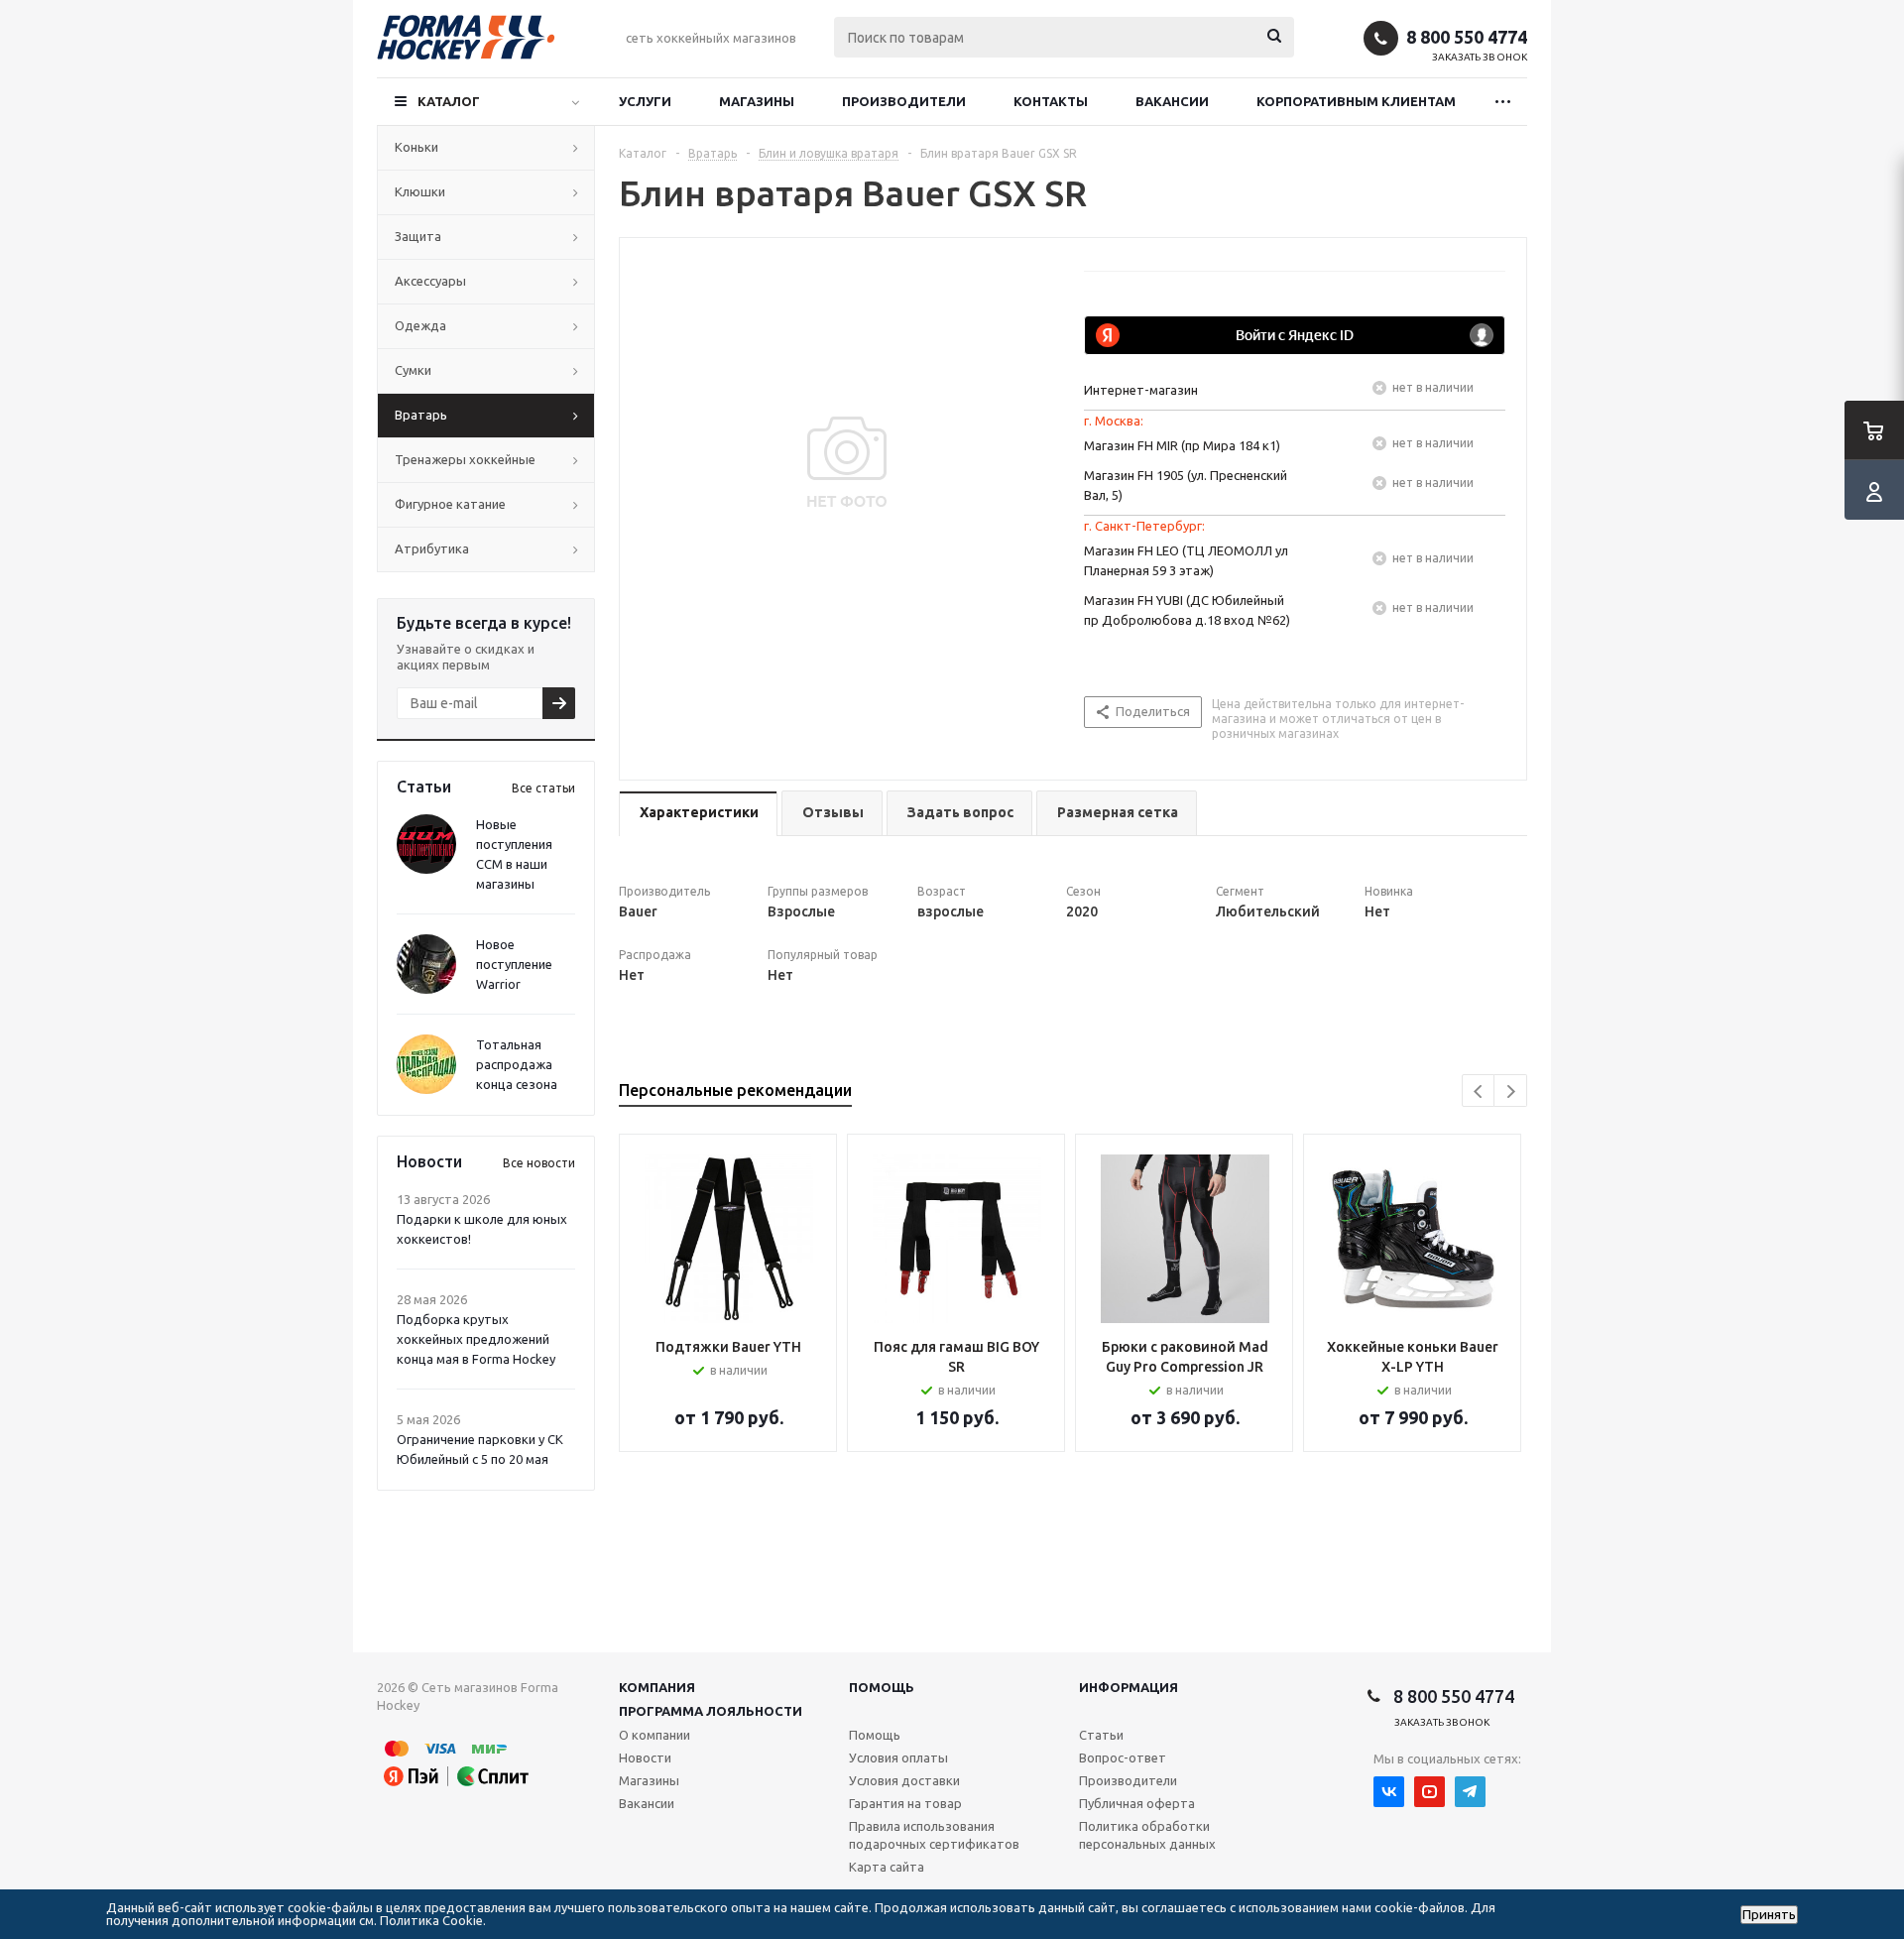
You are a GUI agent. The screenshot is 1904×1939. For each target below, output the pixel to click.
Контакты (1051, 101)
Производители (904, 101)
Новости (645, 1757)
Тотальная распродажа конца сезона (517, 1064)
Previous (1479, 1091)
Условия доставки (904, 1780)
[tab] (698, 814)
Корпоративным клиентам (1356, 101)
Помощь (882, 1687)
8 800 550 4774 (1467, 37)
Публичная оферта (1137, 1803)
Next (1511, 1091)
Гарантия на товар (905, 1803)
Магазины (757, 101)
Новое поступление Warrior (514, 964)
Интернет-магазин (1141, 390)
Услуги (645, 101)
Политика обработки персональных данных (1147, 1835)
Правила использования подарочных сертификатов (934, 1835)
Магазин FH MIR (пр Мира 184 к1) (1182, 445)
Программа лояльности (711, 1711)
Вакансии (1172, 101)
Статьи (1101, 1735)
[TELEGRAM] (1470, 1792)
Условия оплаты (898, 1757)
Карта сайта (887, 1867)
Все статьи (543, 788)
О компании (654, 1735)
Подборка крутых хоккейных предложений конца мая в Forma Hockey (476, 1339)
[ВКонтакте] (1389, 1792)
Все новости (539, 1163)
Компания (657, 1687)
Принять (1769, 1915)
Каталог (449, 101)
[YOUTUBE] (1429, 1792)
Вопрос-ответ (1123, 1757)
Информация (1129, 1687)
